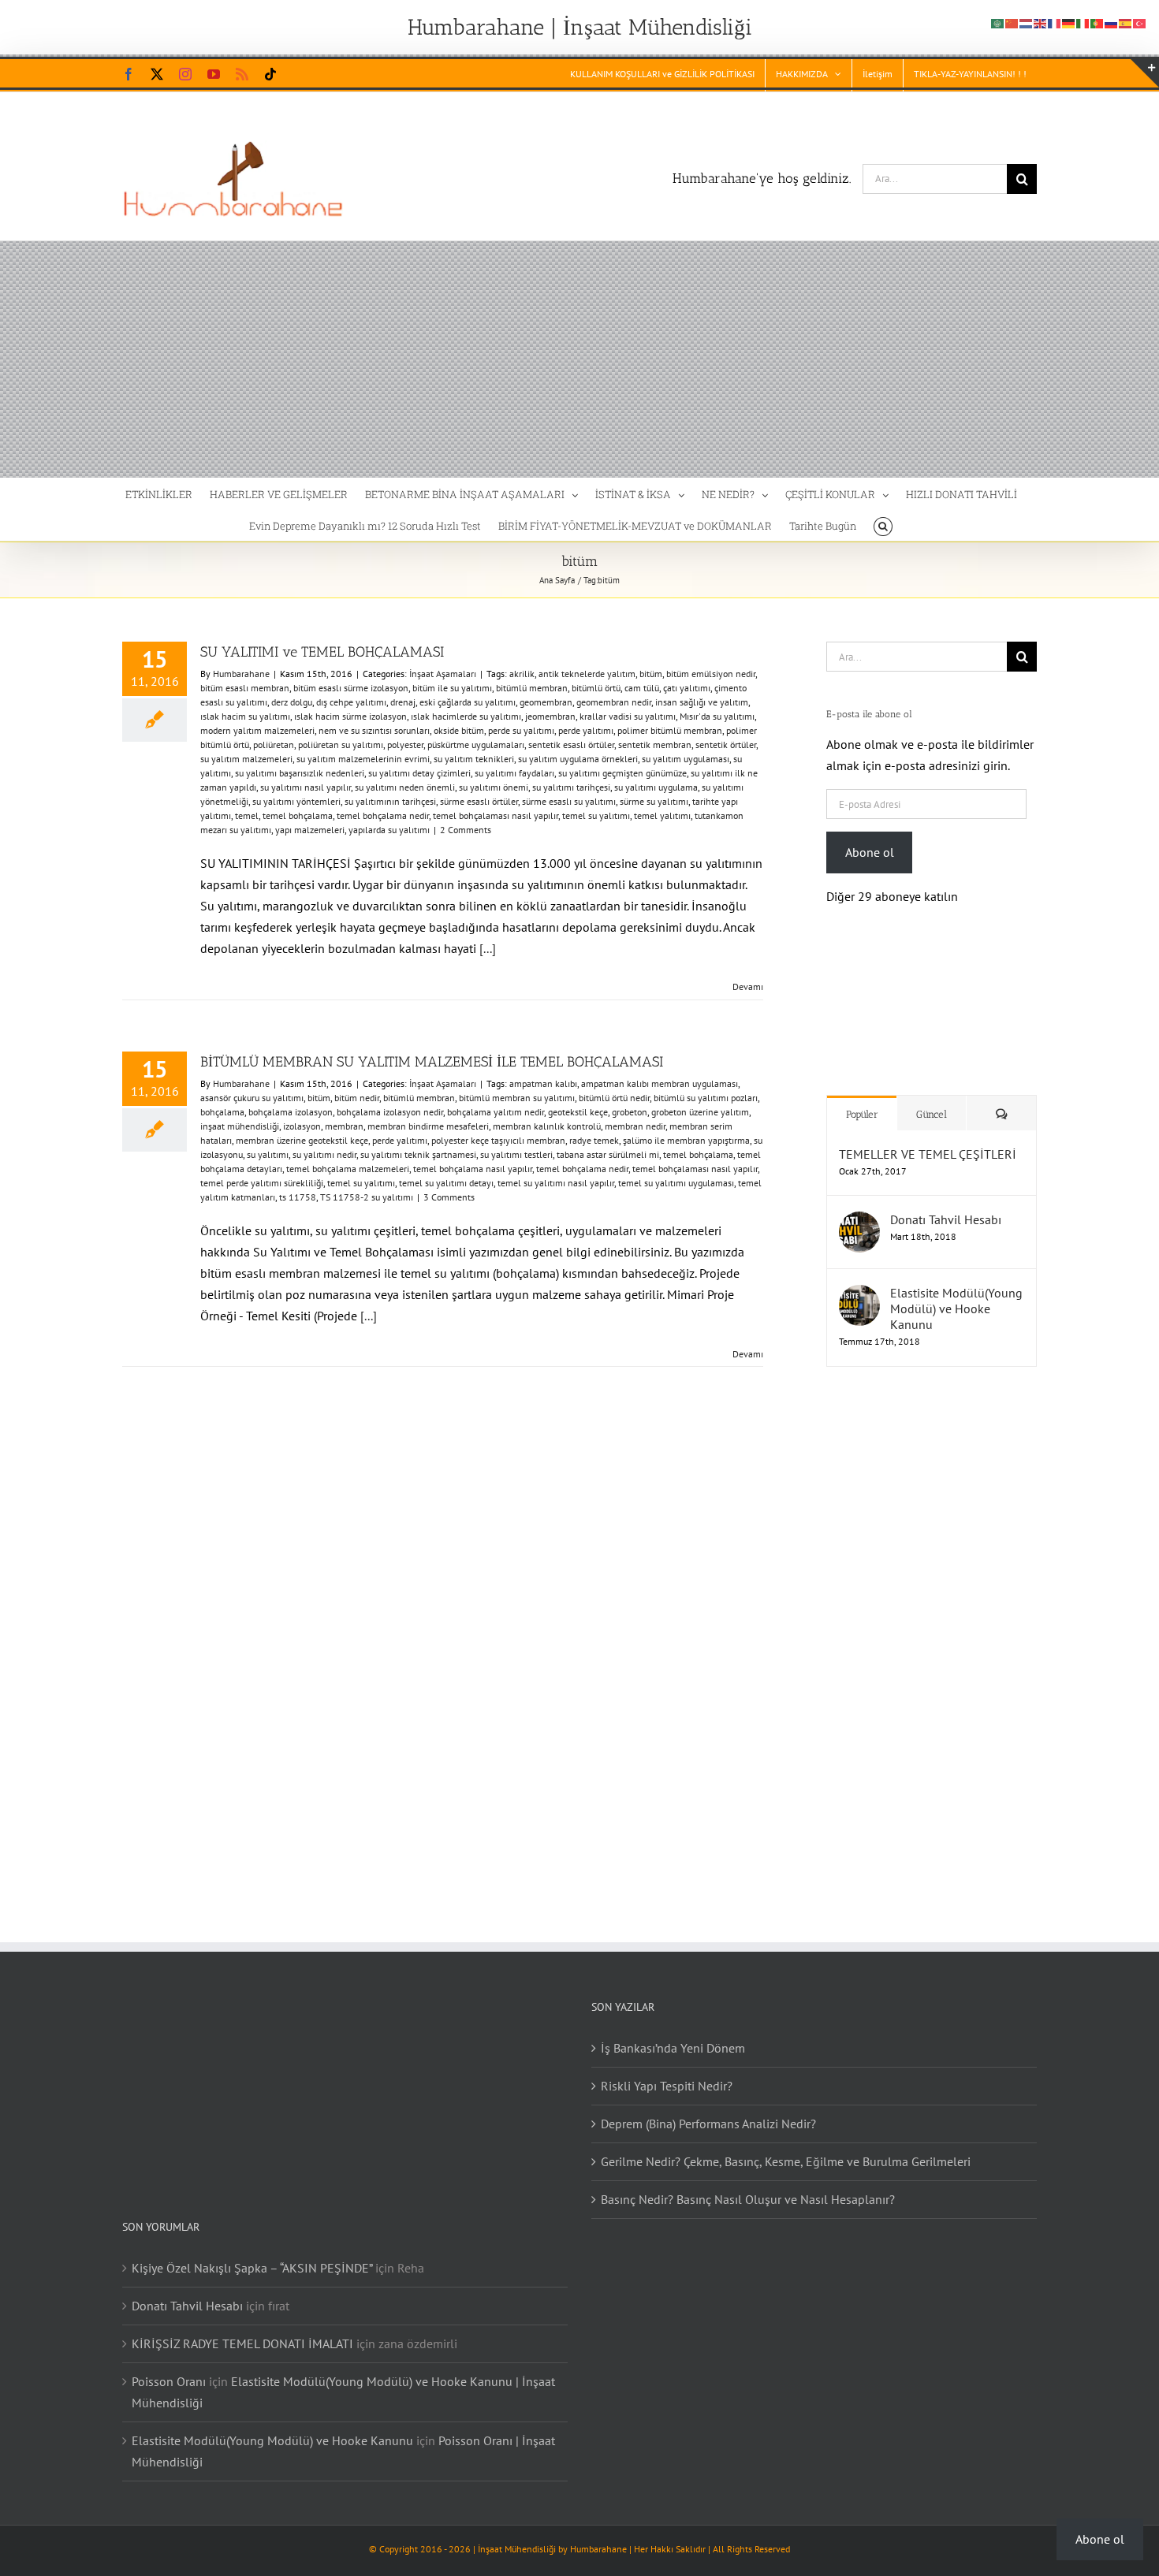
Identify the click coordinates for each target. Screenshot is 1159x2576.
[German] (1069, 22)
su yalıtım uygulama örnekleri (578, 759)
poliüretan (274, 745)
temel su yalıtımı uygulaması (676, 1183)
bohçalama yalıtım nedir (496, 1112)
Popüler (862, 1098)
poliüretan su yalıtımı (341, 745)
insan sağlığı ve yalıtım (702, 702)
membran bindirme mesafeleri (428, 1126)
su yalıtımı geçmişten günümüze (622, 773)
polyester (405, 745)
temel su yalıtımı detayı (446, 1183)
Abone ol (870, 852)
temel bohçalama (298, 815)
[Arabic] (998, 22)
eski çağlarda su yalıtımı (468, 702)
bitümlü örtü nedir (614, 1098)
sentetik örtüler (726, 745)
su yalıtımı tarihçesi (571, 787)
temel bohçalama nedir (383, 815)
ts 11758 (298, 1197)
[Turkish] (1140, 22)
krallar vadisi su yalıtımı (628, 716)
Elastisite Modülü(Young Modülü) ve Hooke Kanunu (956, 1293)
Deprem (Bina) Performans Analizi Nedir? (708, 2108)
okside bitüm (459, 730)
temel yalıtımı (662, 815)
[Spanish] (1126, 22)
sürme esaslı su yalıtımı (569, 801)
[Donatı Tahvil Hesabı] (859, 1206)
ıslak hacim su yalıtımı (245, 716)
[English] (1041, 22)
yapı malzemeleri (310, 830)
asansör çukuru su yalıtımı (252, 1098)
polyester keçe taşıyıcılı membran (498, 1140)
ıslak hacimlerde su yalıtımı (466, 716)
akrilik (522, 674)
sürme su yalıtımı (654, 801)
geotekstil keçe (578, 1112)
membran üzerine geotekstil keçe (302, 1140)
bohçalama (222, 1112)
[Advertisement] (579, 359)
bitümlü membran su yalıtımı (517, 1098)
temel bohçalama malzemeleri (348, 1169)
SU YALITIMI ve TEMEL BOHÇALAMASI (322, 652)
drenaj (403, 702)
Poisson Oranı (169, 2366)
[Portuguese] (1098, 22)
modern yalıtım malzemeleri (257, 730)
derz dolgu (292, 702)
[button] (883, 525)
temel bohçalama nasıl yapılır (473, 1169)
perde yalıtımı (586, 730)
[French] (1055, 22)
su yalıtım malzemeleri (246, 759)
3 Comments (449, 1197)
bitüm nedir (357, 1098)
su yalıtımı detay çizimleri (419, 773)
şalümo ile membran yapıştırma (686, 1140)
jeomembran (550, 716)
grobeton (630, 1112)
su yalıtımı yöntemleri (296, 801)
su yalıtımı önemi (494, 787)
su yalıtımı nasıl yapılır (306, 787)
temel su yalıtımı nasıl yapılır (556, 1183)
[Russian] (1112, 22)
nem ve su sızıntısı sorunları (374, 730)
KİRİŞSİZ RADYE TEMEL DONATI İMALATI (242, 2328)
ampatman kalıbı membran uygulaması (660, 1083)
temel (247, 815)
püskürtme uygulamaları (476, 745)
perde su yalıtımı (521, 730)
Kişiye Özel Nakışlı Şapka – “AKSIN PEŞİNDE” (252, 2252)
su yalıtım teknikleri (474, 759)
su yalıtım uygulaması (686, 759)
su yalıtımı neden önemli (405, 787)
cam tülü (642, 688)
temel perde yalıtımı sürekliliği (262, 1183)
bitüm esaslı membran (245, 688)
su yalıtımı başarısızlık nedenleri (300, 773)
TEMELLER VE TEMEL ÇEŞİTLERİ (928, 1138)
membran (344, 1126)
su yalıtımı (268, 1154)
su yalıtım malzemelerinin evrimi (363, 759)
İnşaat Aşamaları (443, 674)
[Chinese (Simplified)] (1012, 22)
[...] (488, 948)
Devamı (748, 986)
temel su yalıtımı (596, 815)
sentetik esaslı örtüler (571, 745)
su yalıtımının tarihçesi (390, 801)
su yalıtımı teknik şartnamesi (418, 1154)
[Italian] (1083, 22)
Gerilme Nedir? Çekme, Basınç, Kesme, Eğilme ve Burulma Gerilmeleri (786, 2146)
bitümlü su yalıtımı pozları (706, 1098)
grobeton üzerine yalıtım (700, 1112)
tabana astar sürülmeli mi (608, 1154)
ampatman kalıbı (543, 1083)
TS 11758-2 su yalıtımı (367, 1197)
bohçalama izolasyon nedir (390, 1112)
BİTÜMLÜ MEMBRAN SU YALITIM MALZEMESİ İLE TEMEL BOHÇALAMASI (432, 1062)
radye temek (594, 1140)
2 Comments (466, 830)
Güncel (932, 1098)
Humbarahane (241, 674)
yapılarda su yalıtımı (389, 830)
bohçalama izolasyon (291, 1112)
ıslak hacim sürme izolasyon (350, 716)
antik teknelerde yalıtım (587, 674)
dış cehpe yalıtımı (351, 702)
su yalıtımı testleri (516, 1154)
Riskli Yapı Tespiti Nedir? (667, 2070)
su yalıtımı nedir (324, 1154)
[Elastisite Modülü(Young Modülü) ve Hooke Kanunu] (859, 1279)
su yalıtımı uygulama (656, 787)
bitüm (651, 674)
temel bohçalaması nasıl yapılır (496, 815)
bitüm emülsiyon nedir (711, 674)
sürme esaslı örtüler (479, 801)
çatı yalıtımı (687, 688)
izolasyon (302, 1126)
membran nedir (635, 1126)
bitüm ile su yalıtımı (452, 688)
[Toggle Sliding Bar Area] (1145, 73)
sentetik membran (655, 745)
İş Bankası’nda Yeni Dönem (673, 2032)
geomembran (546, 702)
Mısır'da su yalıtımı (717, 716)
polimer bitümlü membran (670, 730)
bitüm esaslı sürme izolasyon (351, 688)
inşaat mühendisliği (240, 1126)
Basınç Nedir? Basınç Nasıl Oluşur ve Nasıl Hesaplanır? (748, 2183)
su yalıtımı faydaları (514, 773)
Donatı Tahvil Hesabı (946, 1204)
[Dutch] (1027, 22)
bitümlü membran (532, 688)
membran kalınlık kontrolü (547, 1126)
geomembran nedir (614, 702)
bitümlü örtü (596, 688)
